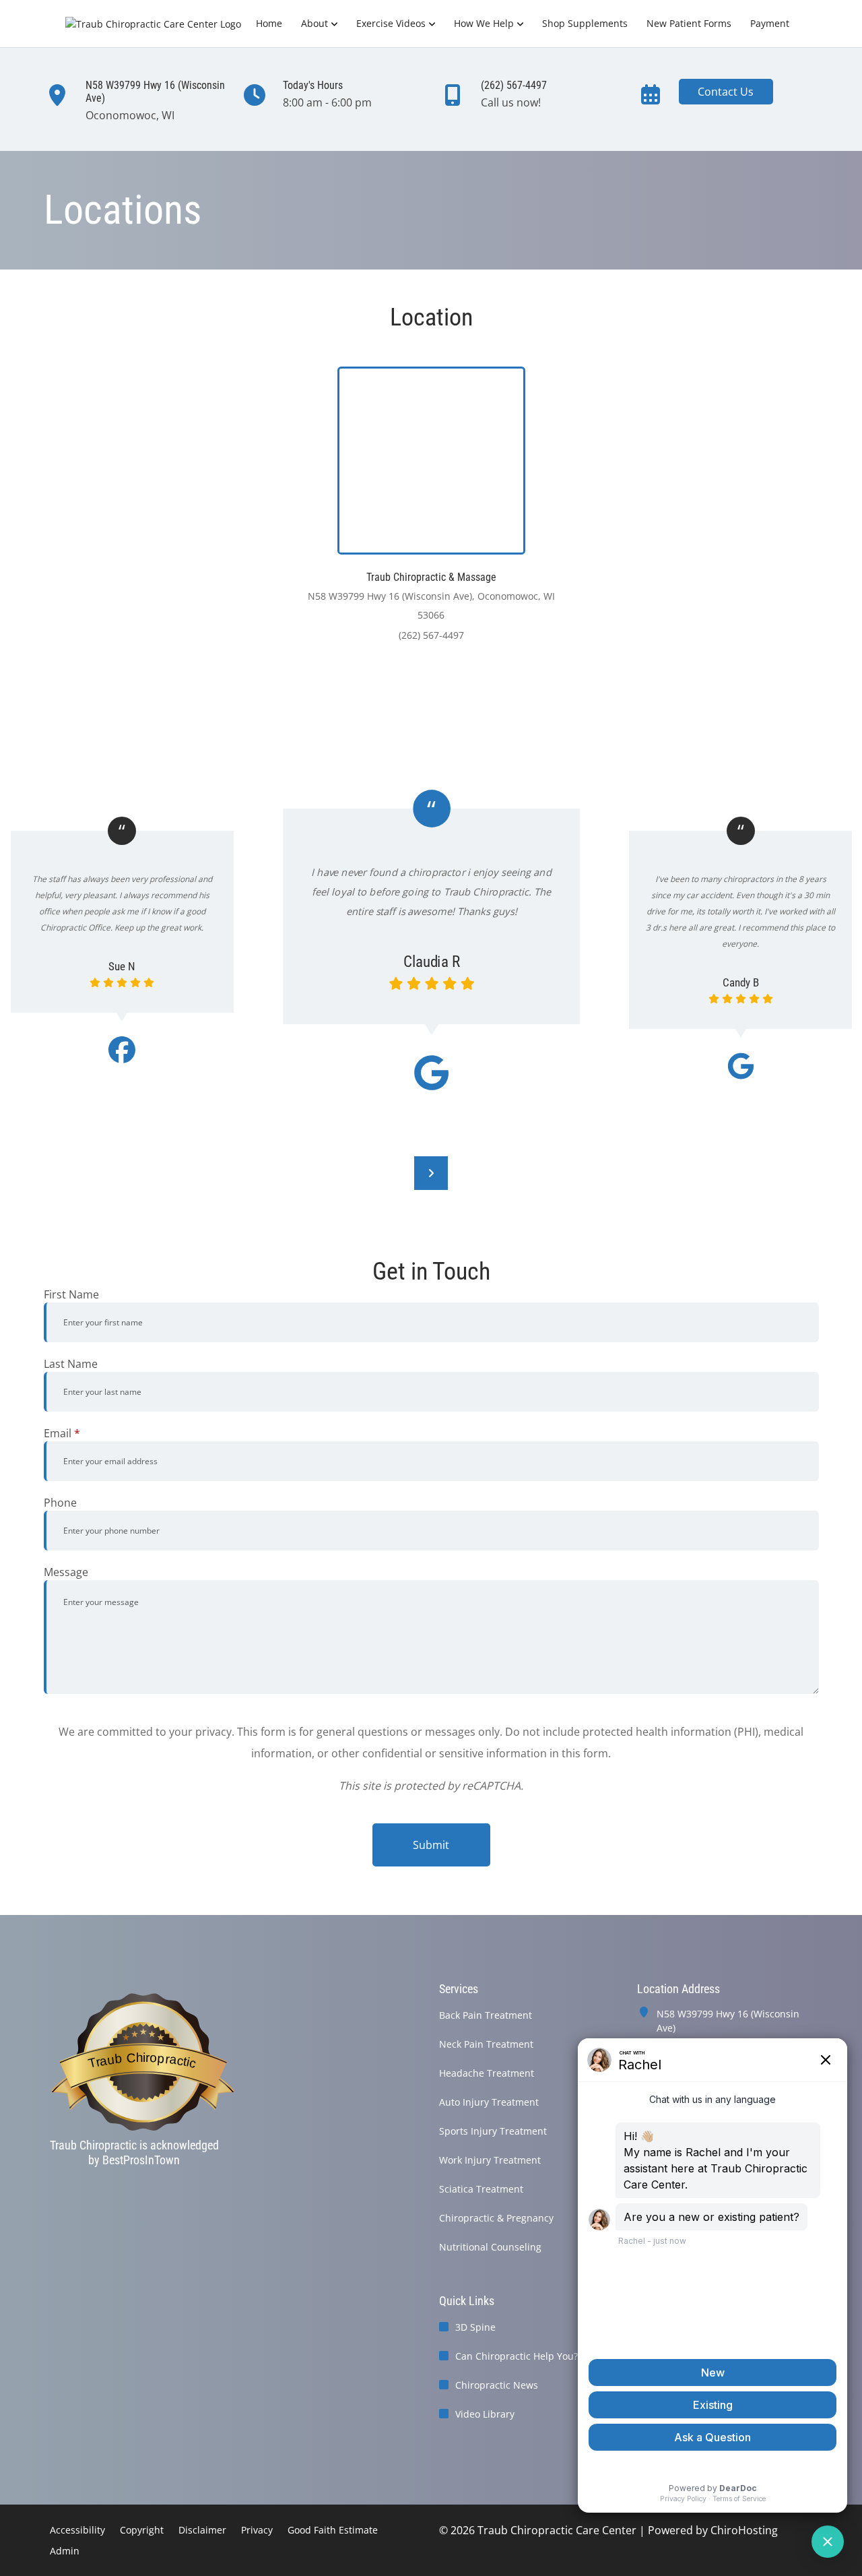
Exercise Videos (391, 23)
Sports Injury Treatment (493, 2131)
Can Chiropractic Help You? (517, 2356)
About (314, 23)
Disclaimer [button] (202, 2530)
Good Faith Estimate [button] (333, 2530)
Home (269, 23)
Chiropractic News (497, 2385)
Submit (431, 1845)
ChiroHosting (744, 2530)
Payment (770, 23)
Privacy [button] (257, 2530)
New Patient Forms (689, 23)
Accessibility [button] (77, 2530)
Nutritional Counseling (490, 2247)
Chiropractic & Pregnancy (496, 2218)
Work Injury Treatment (490, 2160)
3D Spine (475, 2327)
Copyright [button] (142, 2530)
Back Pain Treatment (486, 2015)
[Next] (431, 1173)
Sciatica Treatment (481, 2189)
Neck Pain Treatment (486, 2044)
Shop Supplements (585, 23)
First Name (71, 1294)
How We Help (484, 23)
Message (66, 1572)
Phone (60, 1503)
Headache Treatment (487, 2073)
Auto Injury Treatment (489, 2102)
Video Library (485, 2414)
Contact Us (726, 92)
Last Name (71, 1364)
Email (62, 1433)
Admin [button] (65, 2551)
